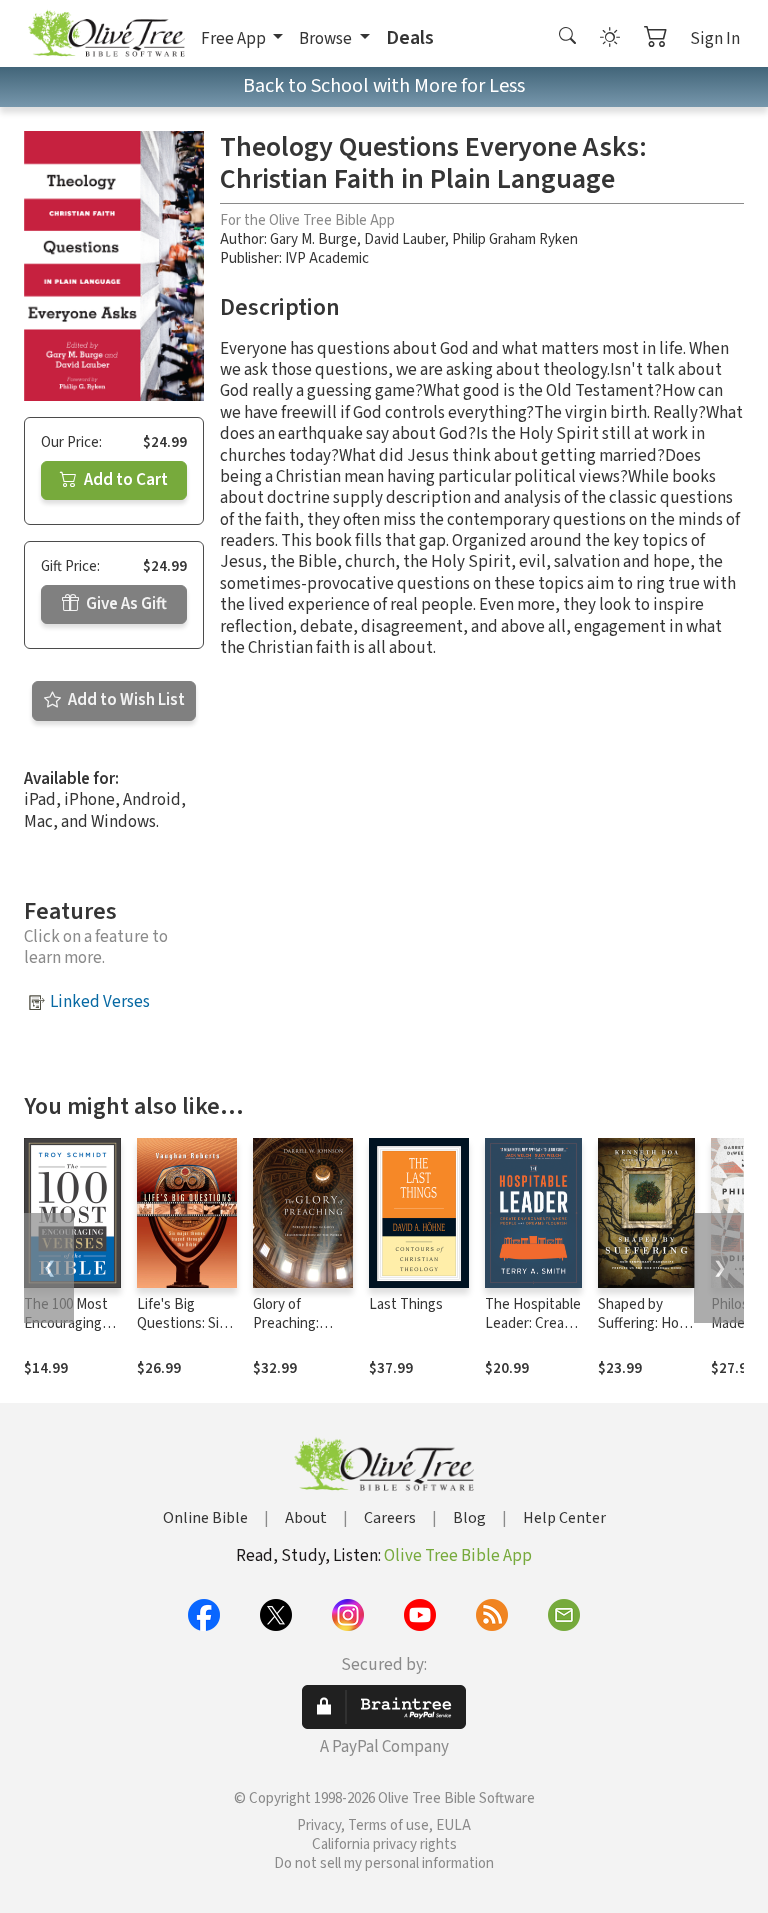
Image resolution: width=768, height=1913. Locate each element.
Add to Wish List (125, 700)
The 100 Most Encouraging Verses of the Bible (66, 1333)
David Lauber (404, 239)
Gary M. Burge (313, 239)
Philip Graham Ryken (515, 239)
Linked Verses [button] (100, 1002)
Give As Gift (125, 604)
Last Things (406, 1304)
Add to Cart (124, 480)
